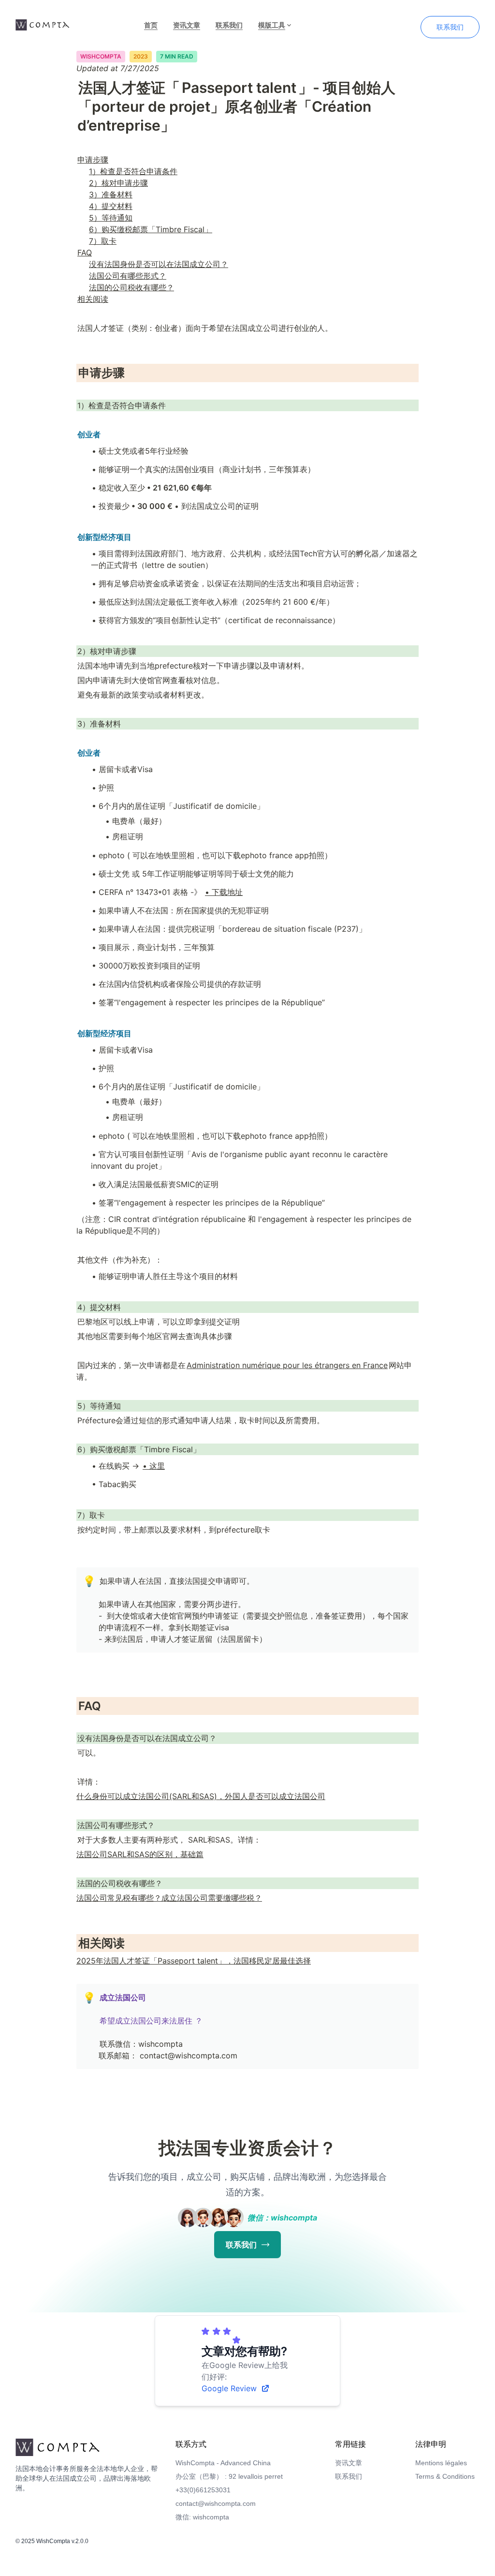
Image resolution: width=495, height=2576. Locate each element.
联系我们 (229, 25)
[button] (88, 1581)
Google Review (229, 2388)
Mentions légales (441, 2463)
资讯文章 (187, 25)
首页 (151, 25)
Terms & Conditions (445, 2476)
